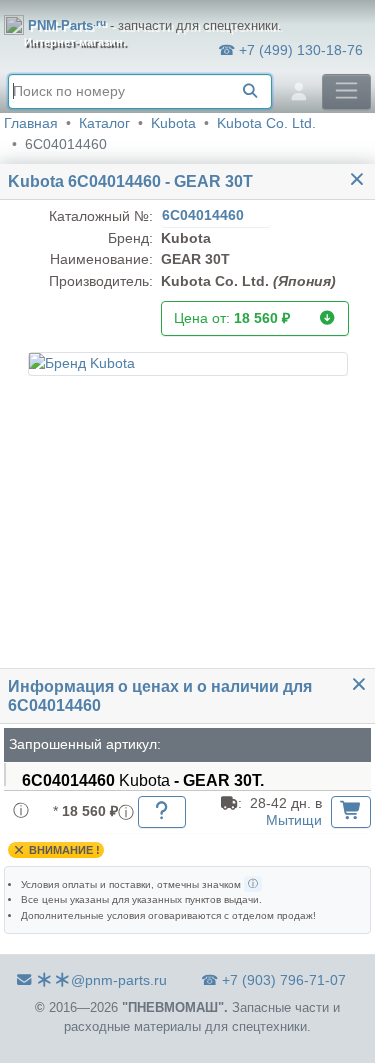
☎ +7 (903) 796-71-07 (273, 980)
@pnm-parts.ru (119, 980)
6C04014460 (205, 215)
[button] (188, 364)
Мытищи (294, 820)
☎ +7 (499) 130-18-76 (290, 50)
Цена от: (232, 318)
